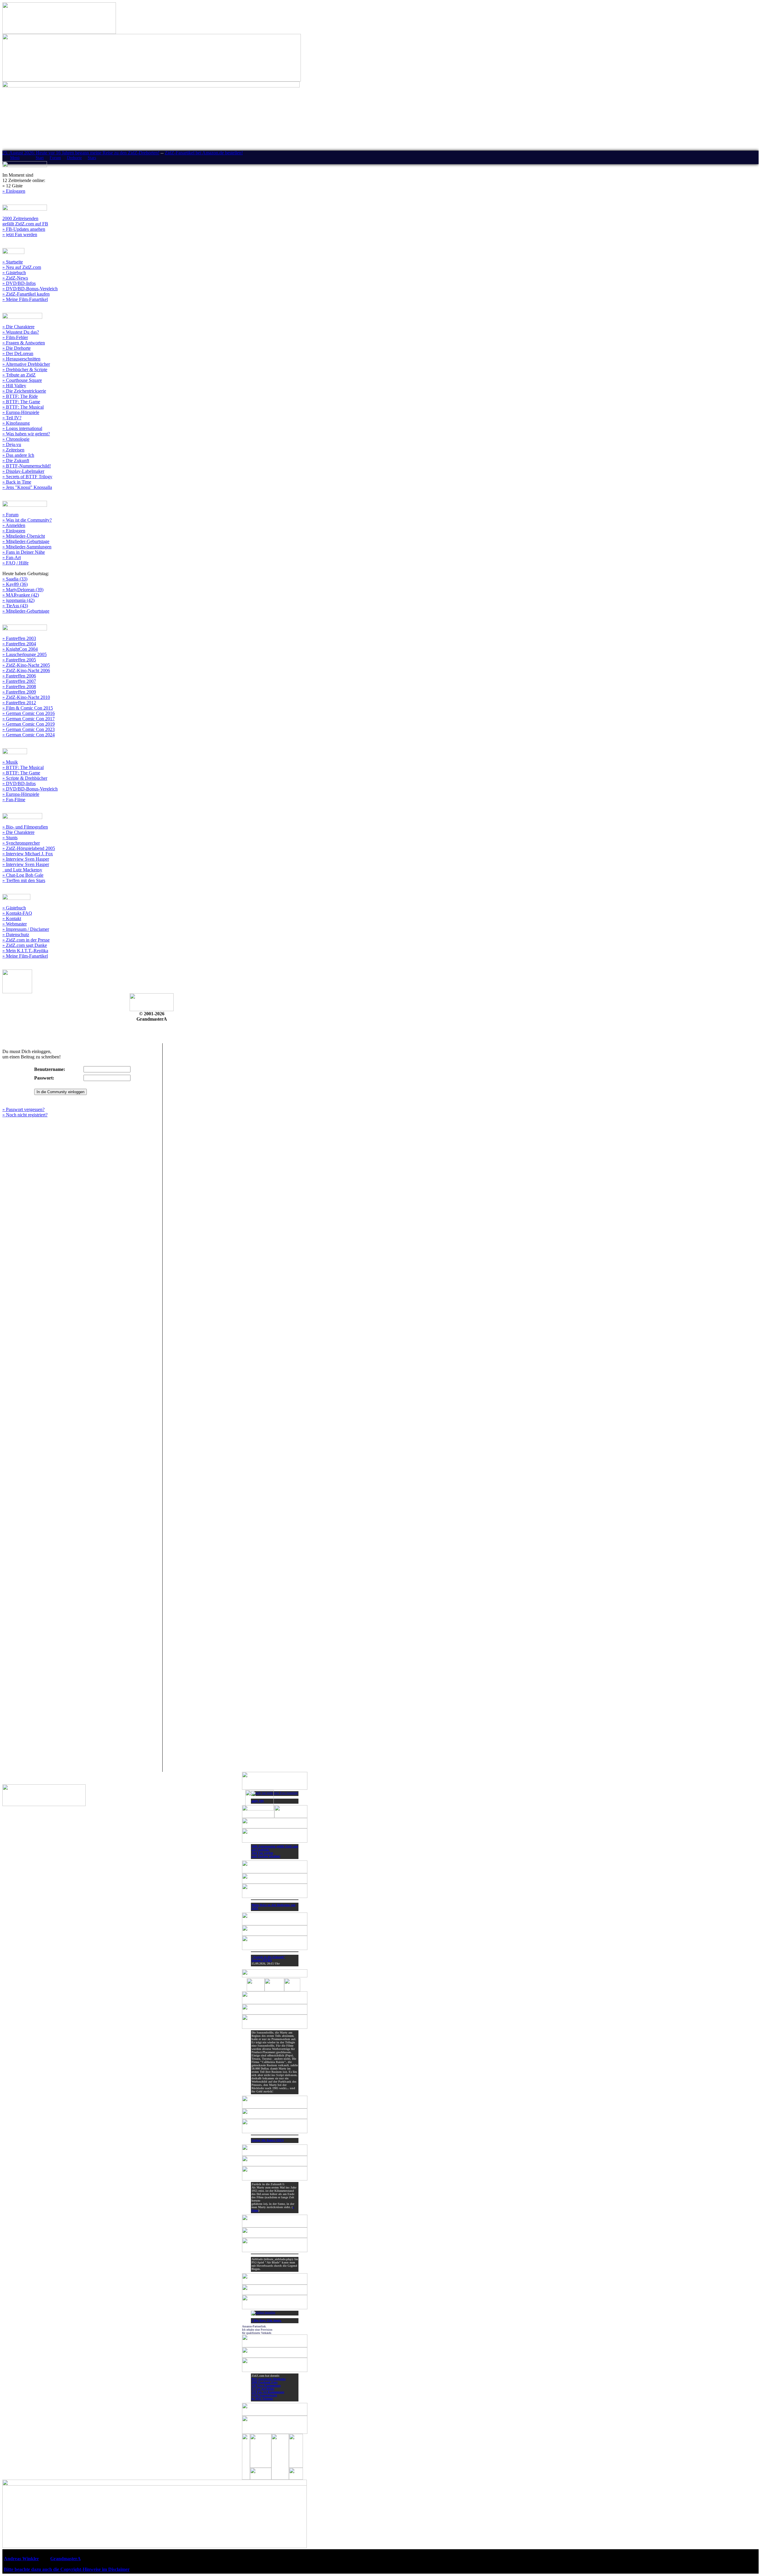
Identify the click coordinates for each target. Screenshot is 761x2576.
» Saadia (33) (15, 579)
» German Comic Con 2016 (29, 713)
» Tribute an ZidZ (19, 375)
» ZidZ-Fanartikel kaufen (26, 294)
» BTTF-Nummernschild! (27, 466)
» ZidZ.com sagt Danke (25, 945)
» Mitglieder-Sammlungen (27, 547)
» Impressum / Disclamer (26, 929)
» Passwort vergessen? (23, 1109)
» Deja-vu (12, 444)
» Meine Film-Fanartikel (25, 299)
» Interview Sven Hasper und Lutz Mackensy (26, 867)
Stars (92, 158)
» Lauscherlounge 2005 (25, 654)
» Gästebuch (14, 273)
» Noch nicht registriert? (25, 1115)
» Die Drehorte (16, 348)
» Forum (10, 515)
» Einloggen (14, 191)
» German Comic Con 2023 (29, 729)
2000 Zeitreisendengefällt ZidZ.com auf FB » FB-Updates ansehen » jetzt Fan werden (25, 226)
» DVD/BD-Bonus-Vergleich (30, 289)
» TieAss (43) (15, 606)
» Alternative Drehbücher (26, 364)
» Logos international (22, 428)
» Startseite (13, 262)
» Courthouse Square (22, 380)
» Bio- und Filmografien (25, 827)
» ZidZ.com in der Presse (26, 940)
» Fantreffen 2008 (19, 687)
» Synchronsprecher (21, 843)
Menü (15, 158)
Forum (55, 158)
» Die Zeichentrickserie (24, 391)
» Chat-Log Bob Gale (23, 875)
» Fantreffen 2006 (19, 676)
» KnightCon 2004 (20, 649)
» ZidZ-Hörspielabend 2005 (29, 848)
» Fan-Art (12, 557)
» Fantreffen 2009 (19, 692)
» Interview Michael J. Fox (28, 854)
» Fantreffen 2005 (19, 660)
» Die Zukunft (16, 461)
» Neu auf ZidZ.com (22, 267)
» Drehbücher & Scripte (25, 370)
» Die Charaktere (18, 327)
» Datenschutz (16, 935)
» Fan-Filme (14, 800)
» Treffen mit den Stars (24, 880)
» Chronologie (16, 439)
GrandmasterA (65, 2559)
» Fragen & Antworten (24, 343)
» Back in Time (17, 482)
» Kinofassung (16, 423)
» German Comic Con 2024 (29, 735)
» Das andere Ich (18, 455)
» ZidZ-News (15, 278)
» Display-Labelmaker (23, 471)
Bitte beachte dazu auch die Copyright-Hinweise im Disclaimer (67, 2569)
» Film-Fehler (15, 337)
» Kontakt (12, 918)
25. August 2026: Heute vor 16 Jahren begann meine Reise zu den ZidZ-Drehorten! (81, 153)
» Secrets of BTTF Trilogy (27, 477)
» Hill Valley (14, 386)
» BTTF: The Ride (20, 396)
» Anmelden (14, 525)
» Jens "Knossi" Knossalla (27, 487)
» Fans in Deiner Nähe (24, 552)
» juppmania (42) (18, 600)
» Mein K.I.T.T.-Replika (25, 951)
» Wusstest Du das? (21, 332)
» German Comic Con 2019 (29, 724)
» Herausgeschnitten (21, 359)
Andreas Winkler (21, 2559)
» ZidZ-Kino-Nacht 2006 (26, 670)
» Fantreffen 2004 (19, 644)
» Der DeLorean (18, 353)
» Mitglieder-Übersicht (24, 536)
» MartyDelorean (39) (23, 590)
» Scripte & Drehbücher (25, 778)
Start (40, 158)
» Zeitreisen (13, 450)
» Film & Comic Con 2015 (28, 708)
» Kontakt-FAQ (17, 913)
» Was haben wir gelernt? (26, 434)
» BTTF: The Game (21, 402)
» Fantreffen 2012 (19, 703)
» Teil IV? (12, 418)
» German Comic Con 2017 (29, 719)
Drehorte (74, 158)
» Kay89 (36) (15, 584)
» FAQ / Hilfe (15, 563)
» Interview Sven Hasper (26, 859)
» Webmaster (15, 924)
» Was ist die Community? (27, 520)
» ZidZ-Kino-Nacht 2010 (26, 697)
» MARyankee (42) (21, 595)
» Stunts (10, 838)
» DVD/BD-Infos (19, 283)
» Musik (10, 762)
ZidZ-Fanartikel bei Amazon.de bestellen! (204, 153)
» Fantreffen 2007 (19, 681)
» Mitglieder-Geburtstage (26, 541)
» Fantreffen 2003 (19, 638)
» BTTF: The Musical (23, 407)
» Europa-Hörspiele (21, 412)
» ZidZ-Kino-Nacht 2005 (26, 665)
